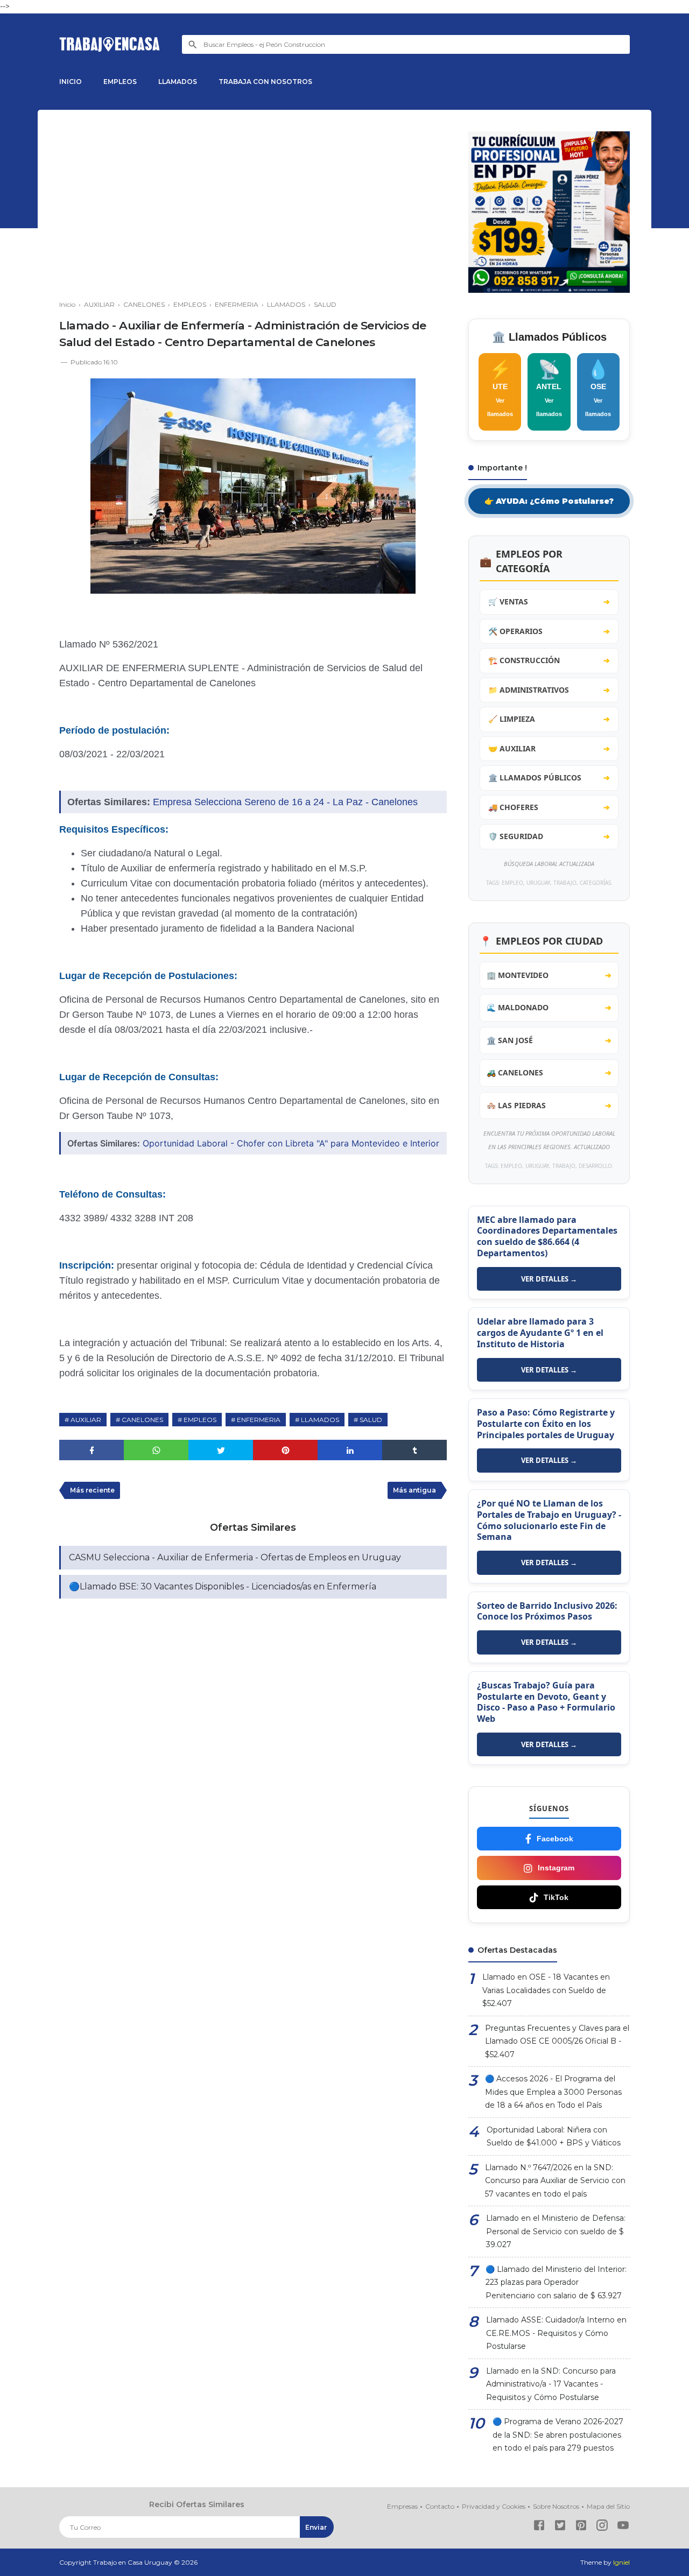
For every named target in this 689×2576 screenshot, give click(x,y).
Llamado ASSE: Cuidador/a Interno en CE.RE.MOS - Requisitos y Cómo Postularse (556, 2333)
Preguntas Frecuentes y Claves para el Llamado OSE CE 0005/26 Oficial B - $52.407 (557, 2041)
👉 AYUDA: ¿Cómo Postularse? (549, 501)
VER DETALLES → (549, 1279)
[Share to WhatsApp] (156, 1450)
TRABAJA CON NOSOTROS (265, 82)
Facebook (555, 1839)
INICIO (71, 82)
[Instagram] (602, 2527)
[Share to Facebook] (92, 1450)
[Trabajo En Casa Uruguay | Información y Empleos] (110, 44)
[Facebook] (539, 2527)
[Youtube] (623, 2527)
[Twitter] (560, 2527)
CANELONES (142, 1420)
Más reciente (92, 1490)
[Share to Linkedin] (350, 1450)
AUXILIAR (86, 1420)
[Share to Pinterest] (285, 1450)
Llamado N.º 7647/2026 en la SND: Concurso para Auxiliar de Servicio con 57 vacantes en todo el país (555, 2181)
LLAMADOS (178, 82)
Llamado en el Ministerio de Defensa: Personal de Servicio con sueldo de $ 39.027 (556, 2231)
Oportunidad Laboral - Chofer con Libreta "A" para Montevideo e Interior (291, 1143)
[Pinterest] (581, 2527)
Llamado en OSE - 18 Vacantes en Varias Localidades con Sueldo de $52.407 (546, 1990)
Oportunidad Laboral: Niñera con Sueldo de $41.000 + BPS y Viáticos (554, 2137)
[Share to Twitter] (221, 1450)
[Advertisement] (253, 207)
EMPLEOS (120, 82)
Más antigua (414, 1490)
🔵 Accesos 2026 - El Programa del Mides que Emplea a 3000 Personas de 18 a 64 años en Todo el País (553, 2092)
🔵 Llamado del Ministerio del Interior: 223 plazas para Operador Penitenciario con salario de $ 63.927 (556, 2282)
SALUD (371, 1420)
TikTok (556, 1897)
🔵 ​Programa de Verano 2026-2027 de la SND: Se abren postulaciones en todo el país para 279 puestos (558, 2435)
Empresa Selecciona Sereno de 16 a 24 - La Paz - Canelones (285, 802)
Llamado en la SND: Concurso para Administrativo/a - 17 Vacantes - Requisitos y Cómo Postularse (551, 2384)
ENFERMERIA (259, 1420)
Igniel (621, 2562)
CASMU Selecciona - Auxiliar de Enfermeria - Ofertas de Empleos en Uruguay (235, 1557)
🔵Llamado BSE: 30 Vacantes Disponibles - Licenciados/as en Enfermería (223, 1586)
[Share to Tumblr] (414, 1450)
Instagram (556, 1868)
